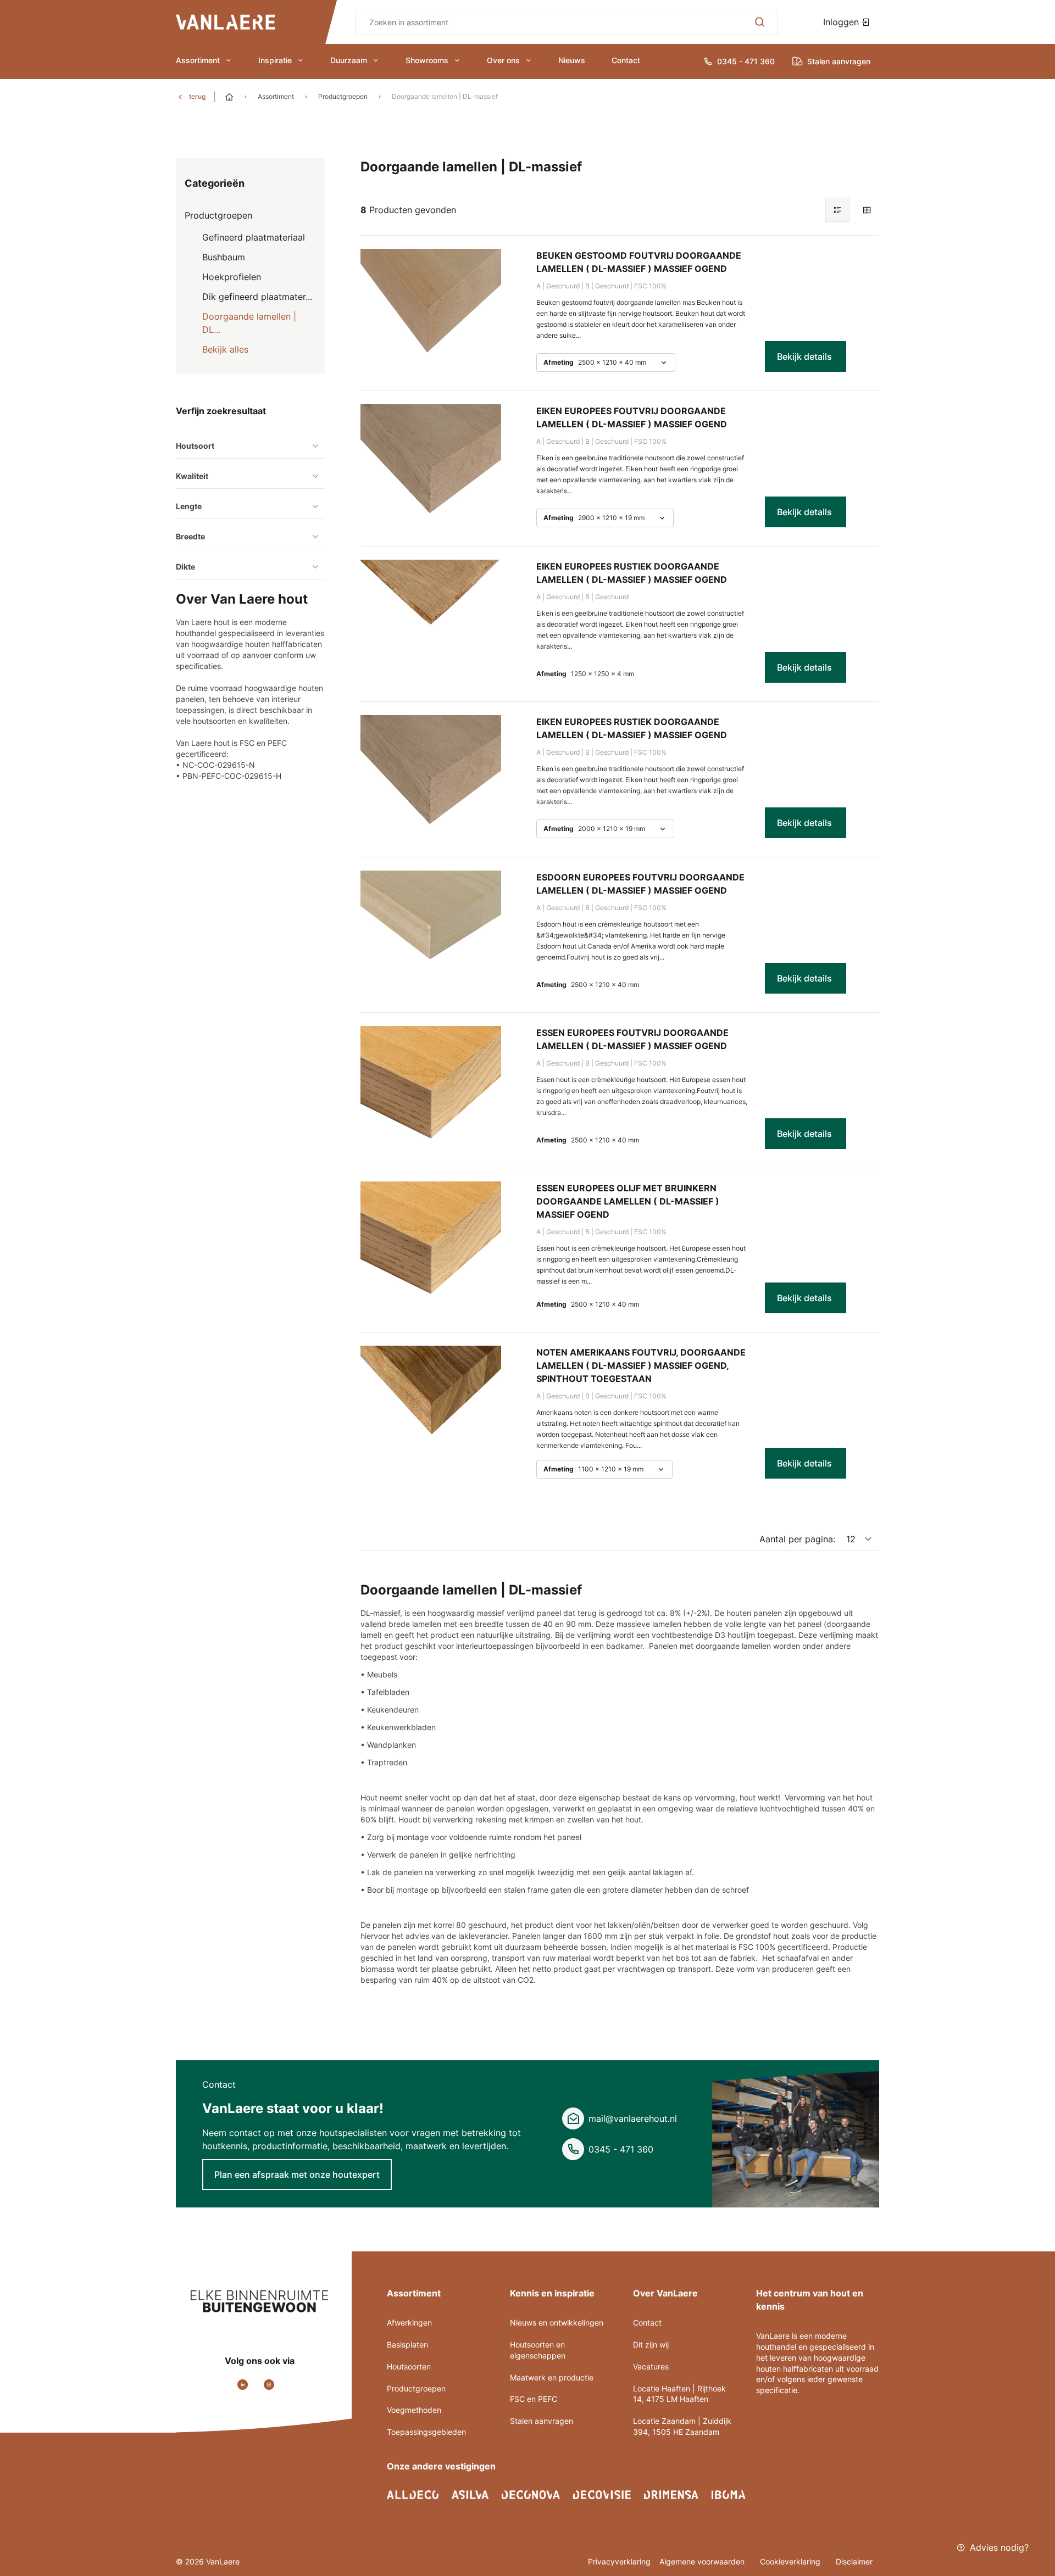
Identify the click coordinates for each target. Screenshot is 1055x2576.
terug (197, 96)
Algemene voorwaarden (703, 2561)
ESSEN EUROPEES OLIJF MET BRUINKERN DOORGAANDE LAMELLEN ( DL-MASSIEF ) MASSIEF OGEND (628, 1201)
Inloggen (842, 22)
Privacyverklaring (619, 2561)
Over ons (503, 60)
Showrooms (427, 60)
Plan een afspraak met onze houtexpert (297, 2174)
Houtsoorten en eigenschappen (538, 2350)
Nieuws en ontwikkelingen (557, 2323)
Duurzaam (349, 60)
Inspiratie (275, 60)
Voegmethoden (414, 2410)
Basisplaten (407, 2344)
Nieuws (572, 60)
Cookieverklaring (791, 2561)
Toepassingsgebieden (426, 2432)
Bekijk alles (225, 349)
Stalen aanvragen (542, 2421)
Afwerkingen (409, 2323)
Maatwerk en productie (552, 2377)
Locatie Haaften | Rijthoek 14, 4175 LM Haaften (679, 2394)
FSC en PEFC (534, 2399)
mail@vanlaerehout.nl (633, 2118)
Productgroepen (343, 96)
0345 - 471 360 (621, 2149)
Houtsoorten (409, 2366)
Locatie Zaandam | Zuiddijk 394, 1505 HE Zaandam (682, 2426)
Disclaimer (854, 2561)
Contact (626, 60)
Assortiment (198, 60)
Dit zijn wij (651, 2344)
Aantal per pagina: (797, 1539)
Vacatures (651, 2366)
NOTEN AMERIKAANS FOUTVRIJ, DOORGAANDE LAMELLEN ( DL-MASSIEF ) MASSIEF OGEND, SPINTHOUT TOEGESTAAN (641, 1365)
